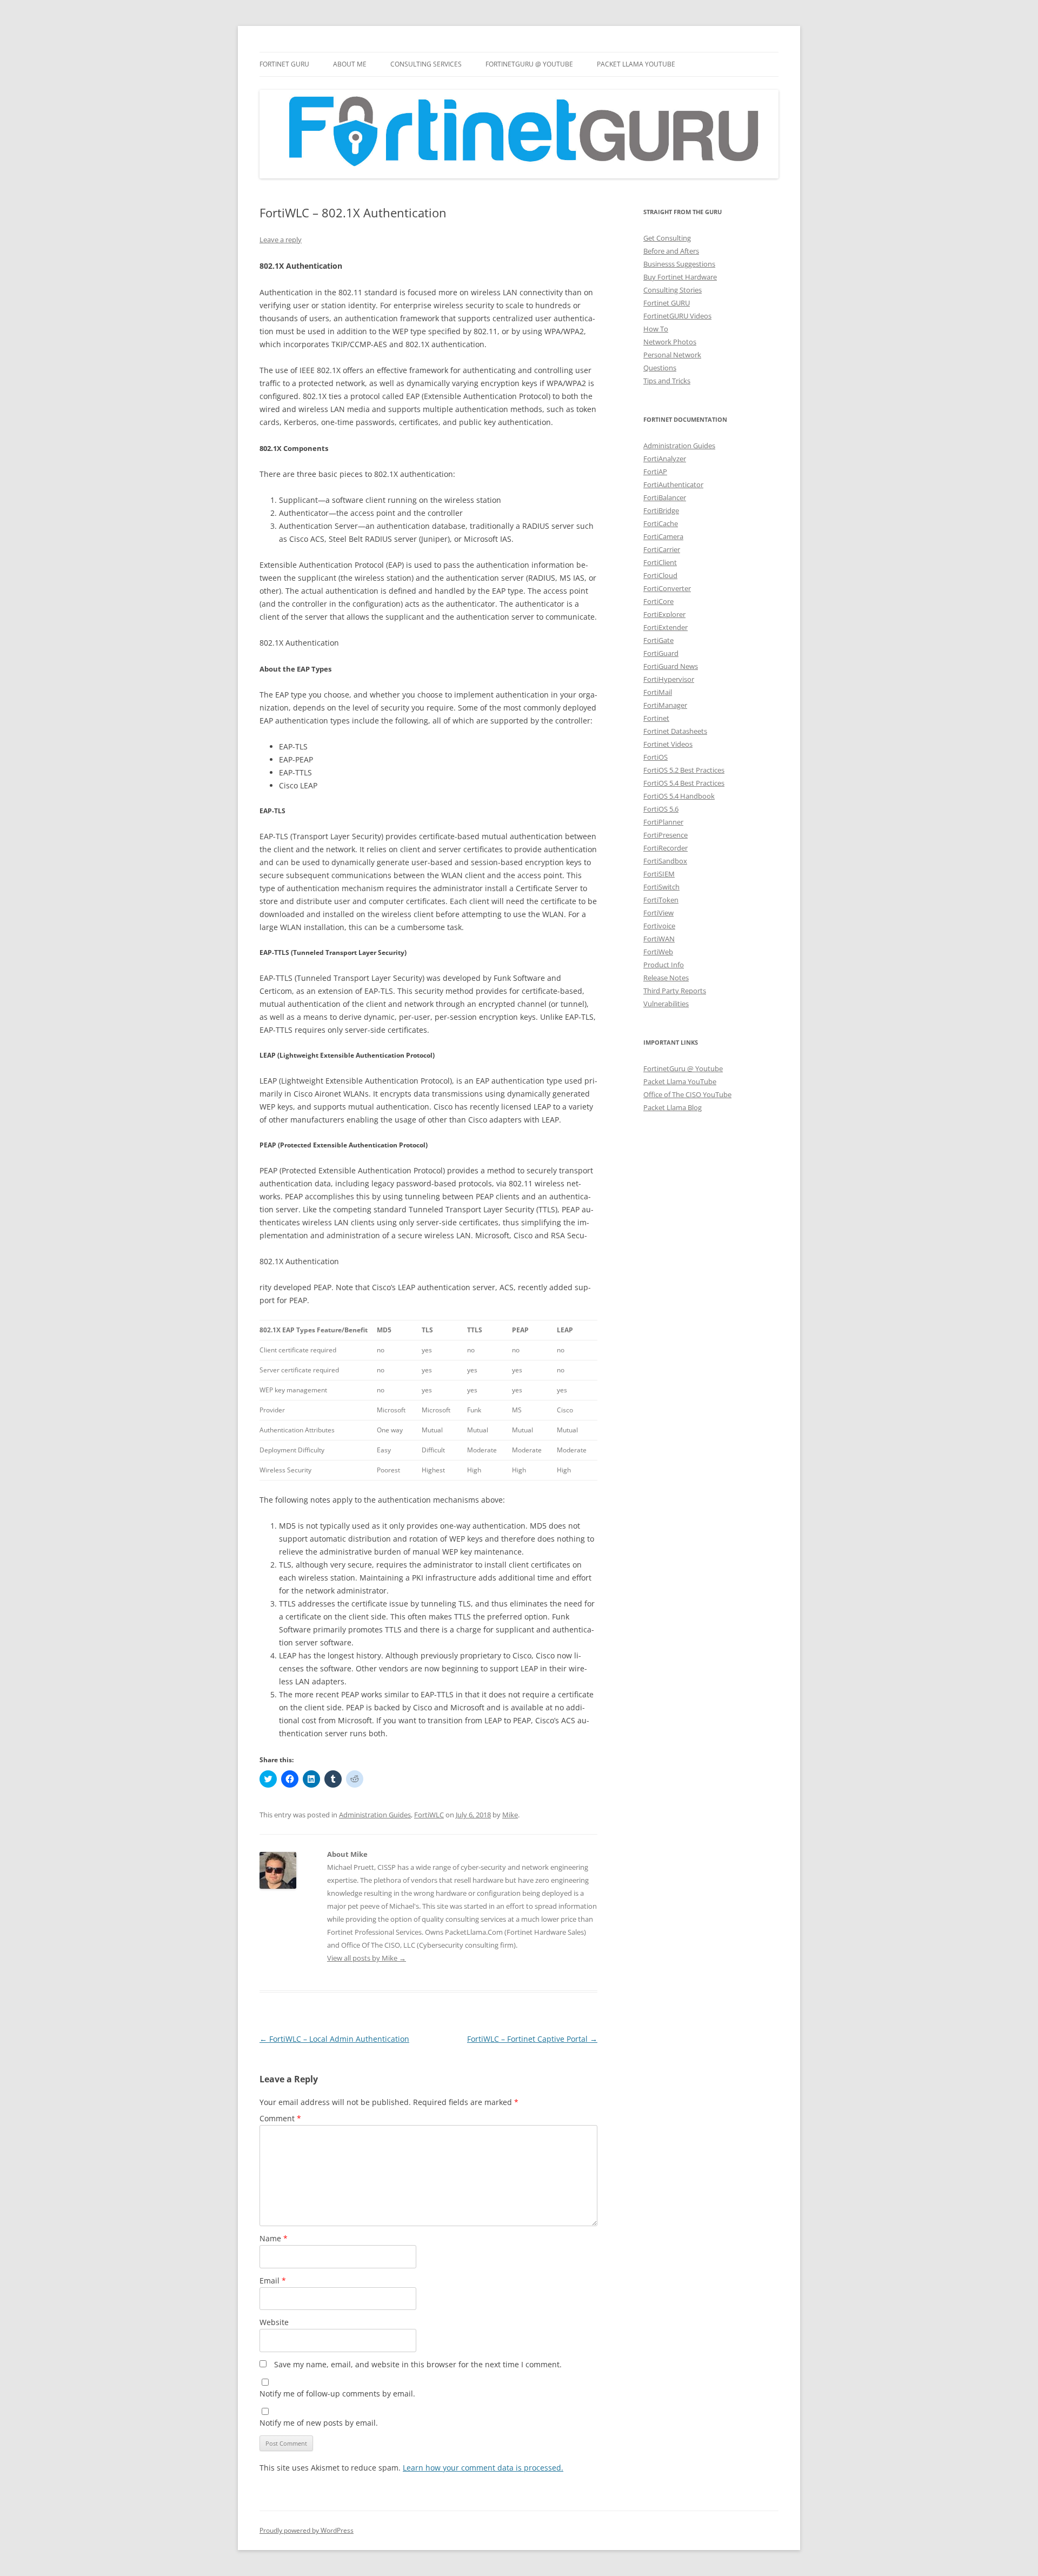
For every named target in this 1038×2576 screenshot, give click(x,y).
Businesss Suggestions (679, 264)
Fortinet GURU (284, 64)
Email (273, 2280)
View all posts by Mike (367, 1958)
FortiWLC (429, 1815)
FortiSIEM (659, 874)
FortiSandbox (665, 861)
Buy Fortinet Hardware (680, 277)
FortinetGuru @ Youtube (683, 1068)
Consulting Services (426, 64)
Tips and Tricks (667, 381)
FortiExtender (666, 627)
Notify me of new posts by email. (319, 2423)
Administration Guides (375, 1815)
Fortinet (656, 718)
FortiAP (655, 472)
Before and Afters (671, 251)
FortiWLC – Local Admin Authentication (334, 2039)
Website (274, 2322)
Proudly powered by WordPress (307, 2530)
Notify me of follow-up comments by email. (337, 2394)
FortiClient (660, 562)
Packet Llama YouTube (636, 64)
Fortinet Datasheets (675, 731)
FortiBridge (661, 510)
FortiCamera (663, 536)
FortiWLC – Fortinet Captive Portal (532, 2039)
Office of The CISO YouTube (687, 1094)
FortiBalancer (665, 497)
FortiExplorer (664, 614)
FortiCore (658, 601)
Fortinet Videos (668, 744)
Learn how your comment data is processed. (483, 2468)
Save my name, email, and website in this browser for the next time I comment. (418, 2364)
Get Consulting (667, 238)
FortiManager (665, 705)
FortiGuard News (671, 666)
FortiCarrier (662, 549)
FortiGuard (661, 653)
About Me (350, 64)
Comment (280, 2118)
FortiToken (661, 900)
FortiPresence (666, 835)
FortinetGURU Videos (677, 316)
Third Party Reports (675, 991)
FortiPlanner (663, 822)
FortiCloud (660, 575)
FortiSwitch (661, 887)
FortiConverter (667, 588)
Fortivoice (659, 926)
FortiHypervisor (669, 679)
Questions (660, 368)
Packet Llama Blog (673, 1107)
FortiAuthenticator (673, 484)
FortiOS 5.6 (661, 809)
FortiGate (658, 640)
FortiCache (661, 523)
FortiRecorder (666, 848)
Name (274, 2238)
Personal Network (672, 355)
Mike (510, 1815)
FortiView (658, 913)
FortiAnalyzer (665, 459)
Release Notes (666, 978)
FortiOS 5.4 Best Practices (684, 783)
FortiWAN (659, 939)
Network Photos (670, 342)
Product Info (664, 965)
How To (656, 329)
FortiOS (656, 757)
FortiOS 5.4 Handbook (679, 796)
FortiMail (658, 692)
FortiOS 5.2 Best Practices (684, 770)
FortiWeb (658, 952)
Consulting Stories (673, 290)
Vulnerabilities (666, 1004)
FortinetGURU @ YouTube (529, 64)
